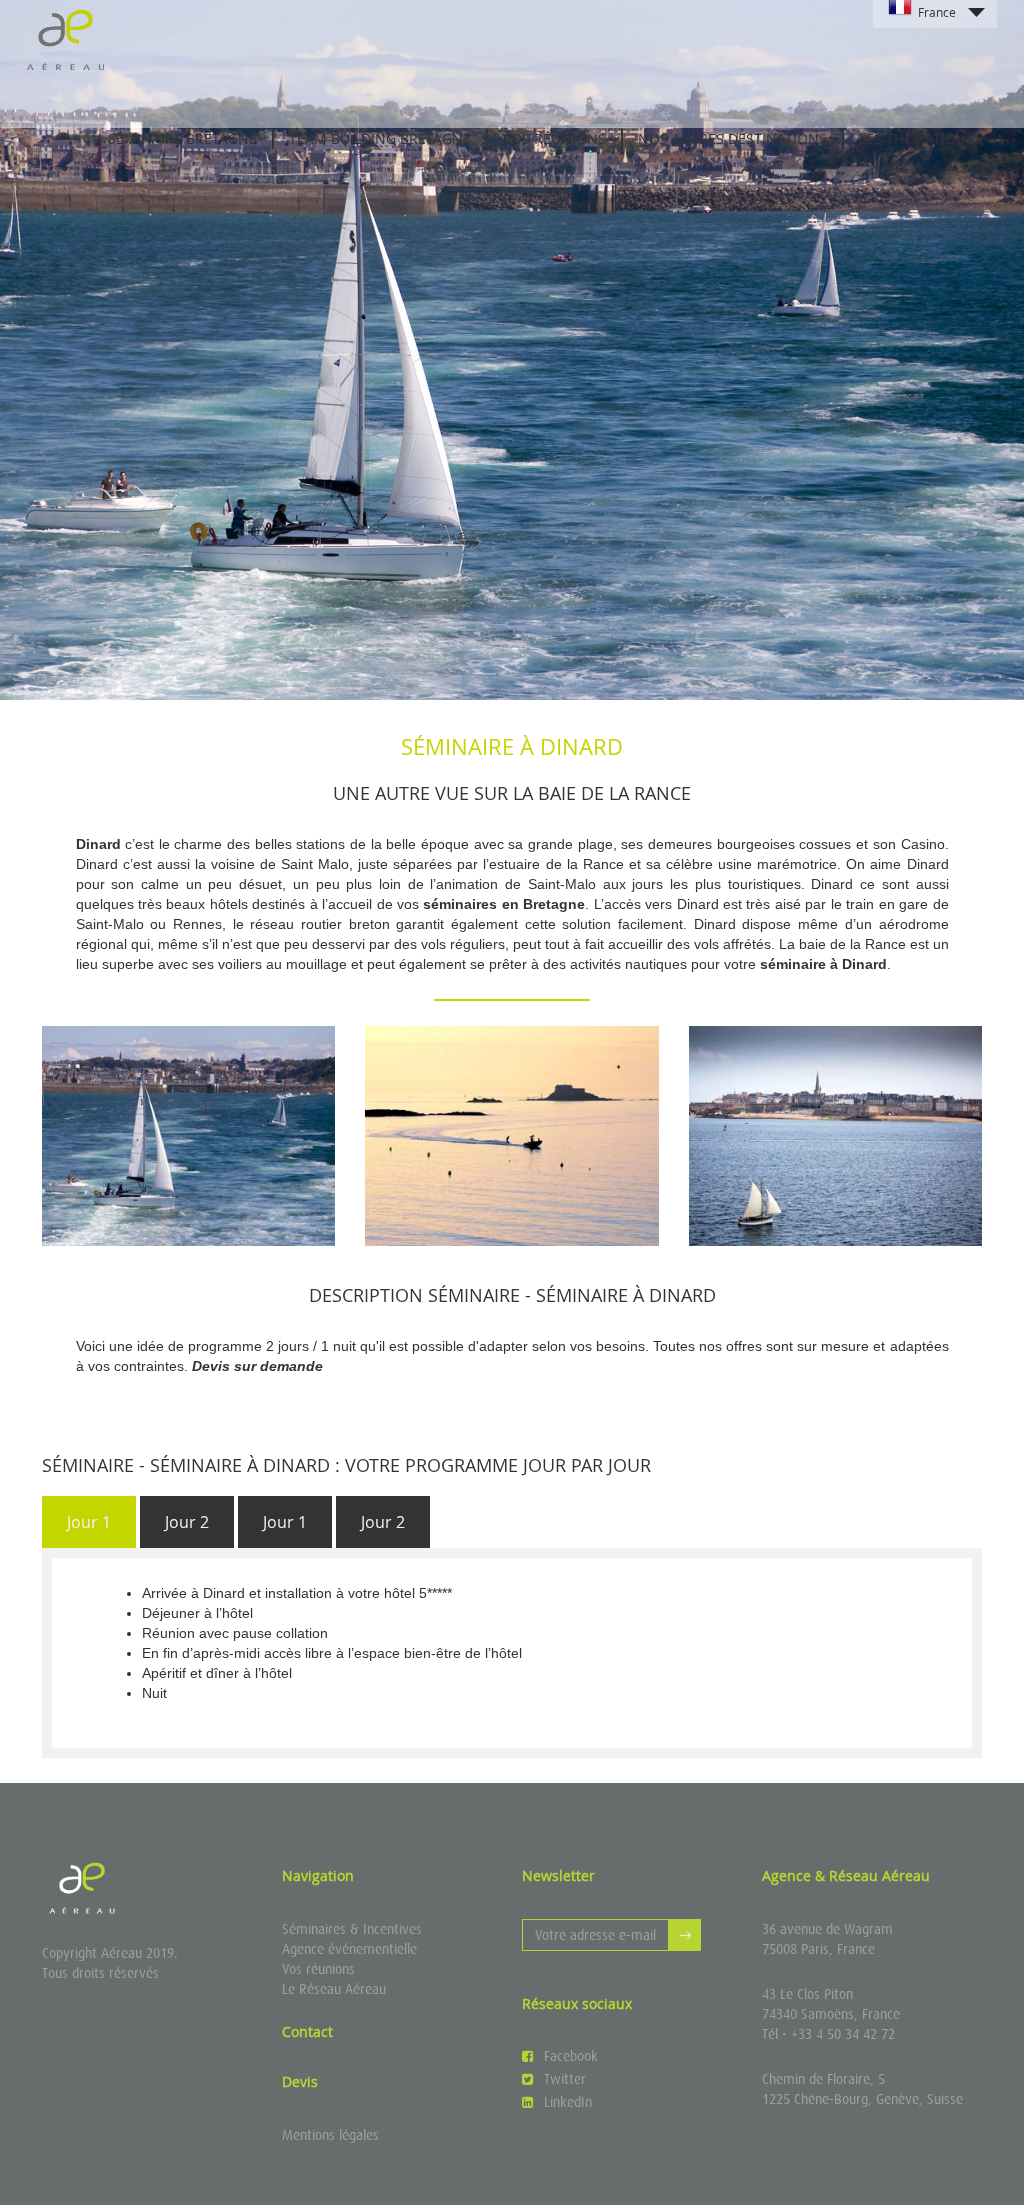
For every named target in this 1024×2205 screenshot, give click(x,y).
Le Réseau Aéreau (334, 1989)
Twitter (565, 2079)
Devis (300, 2081)
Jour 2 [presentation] (187, 1522)
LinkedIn (568, 2102)
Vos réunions (318, 1969)
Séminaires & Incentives (352, 1929)
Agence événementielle (349, 1949)
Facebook (571, 2056)
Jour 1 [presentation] (89, 1522)
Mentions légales (330, 2135)
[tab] (89, 1522)
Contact (307, 2031)
